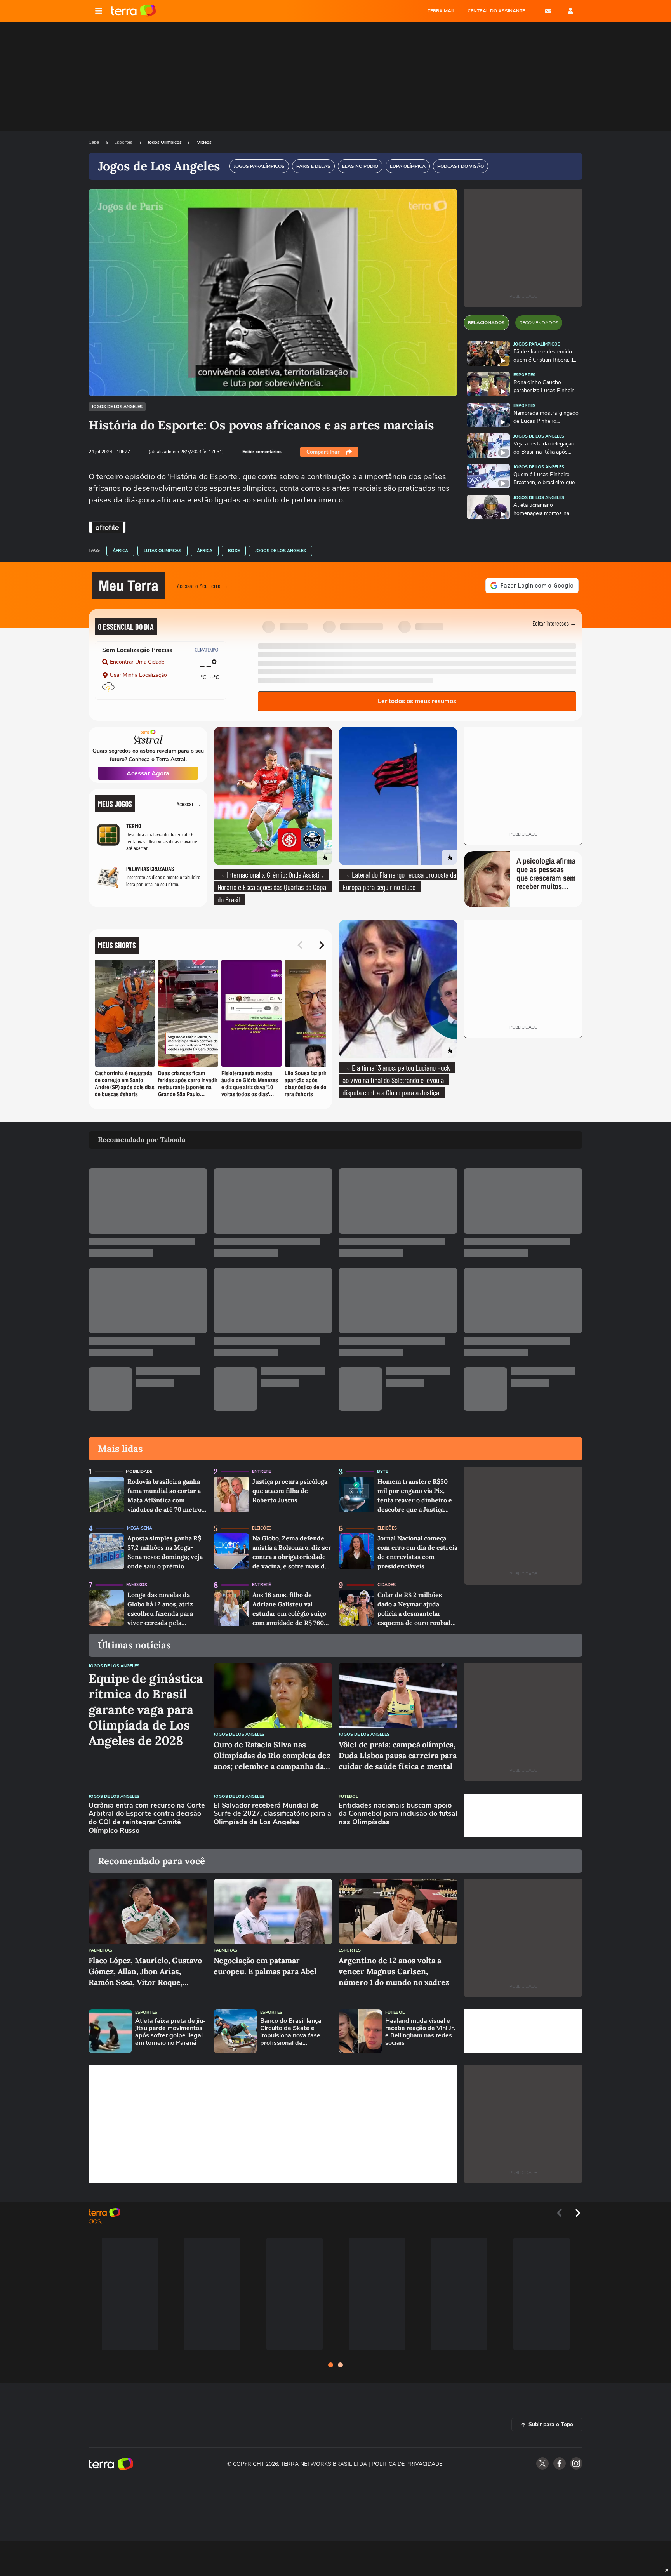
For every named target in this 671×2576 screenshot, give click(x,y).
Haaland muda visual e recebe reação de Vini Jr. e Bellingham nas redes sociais (420, 2032)
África (120, 551)
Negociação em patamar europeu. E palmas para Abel (265, 1966)
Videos (204, 142)
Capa (94, 142)
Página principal (133, 11)
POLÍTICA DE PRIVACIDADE (407, 2464)
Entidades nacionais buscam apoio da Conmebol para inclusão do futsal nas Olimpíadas (398, 1814)
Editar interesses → (554, 623)
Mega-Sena (140, 1528)
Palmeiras (100, 1950)
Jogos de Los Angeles (117, 407)
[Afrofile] (107, 527)
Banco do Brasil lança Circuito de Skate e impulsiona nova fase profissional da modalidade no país (291, 2032)
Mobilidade (139, 1471)
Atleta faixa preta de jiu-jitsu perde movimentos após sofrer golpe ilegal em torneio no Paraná (170, 2032)
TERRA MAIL (441, 11)
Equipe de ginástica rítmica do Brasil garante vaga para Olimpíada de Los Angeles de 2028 (146, 1710)
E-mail (548, 11)
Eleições (262, 1528)
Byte (382, 1471)
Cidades (387, 1585)
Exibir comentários (262, 452)
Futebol (348, 1796)
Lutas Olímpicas (163, 551)
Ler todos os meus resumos (417, 701)
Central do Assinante (496, 11)
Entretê (261, 1471)
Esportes (124, 142)
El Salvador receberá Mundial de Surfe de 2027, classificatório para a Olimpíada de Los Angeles (272, 1814)
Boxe (234, 551)
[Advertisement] (523, 1815)
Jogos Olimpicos (165, 142)
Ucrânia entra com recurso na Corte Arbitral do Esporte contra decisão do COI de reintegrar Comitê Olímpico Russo (147, 1818)
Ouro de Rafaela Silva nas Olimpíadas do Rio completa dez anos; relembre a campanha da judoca (272, 1756)
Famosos (137, 1585)
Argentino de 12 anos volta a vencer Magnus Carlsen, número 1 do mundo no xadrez (394, 1971)
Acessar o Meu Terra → (203, 585)
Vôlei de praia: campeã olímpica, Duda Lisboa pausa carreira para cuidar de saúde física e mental (398, 1755)
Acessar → (189, 804)
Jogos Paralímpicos (537, 344)
